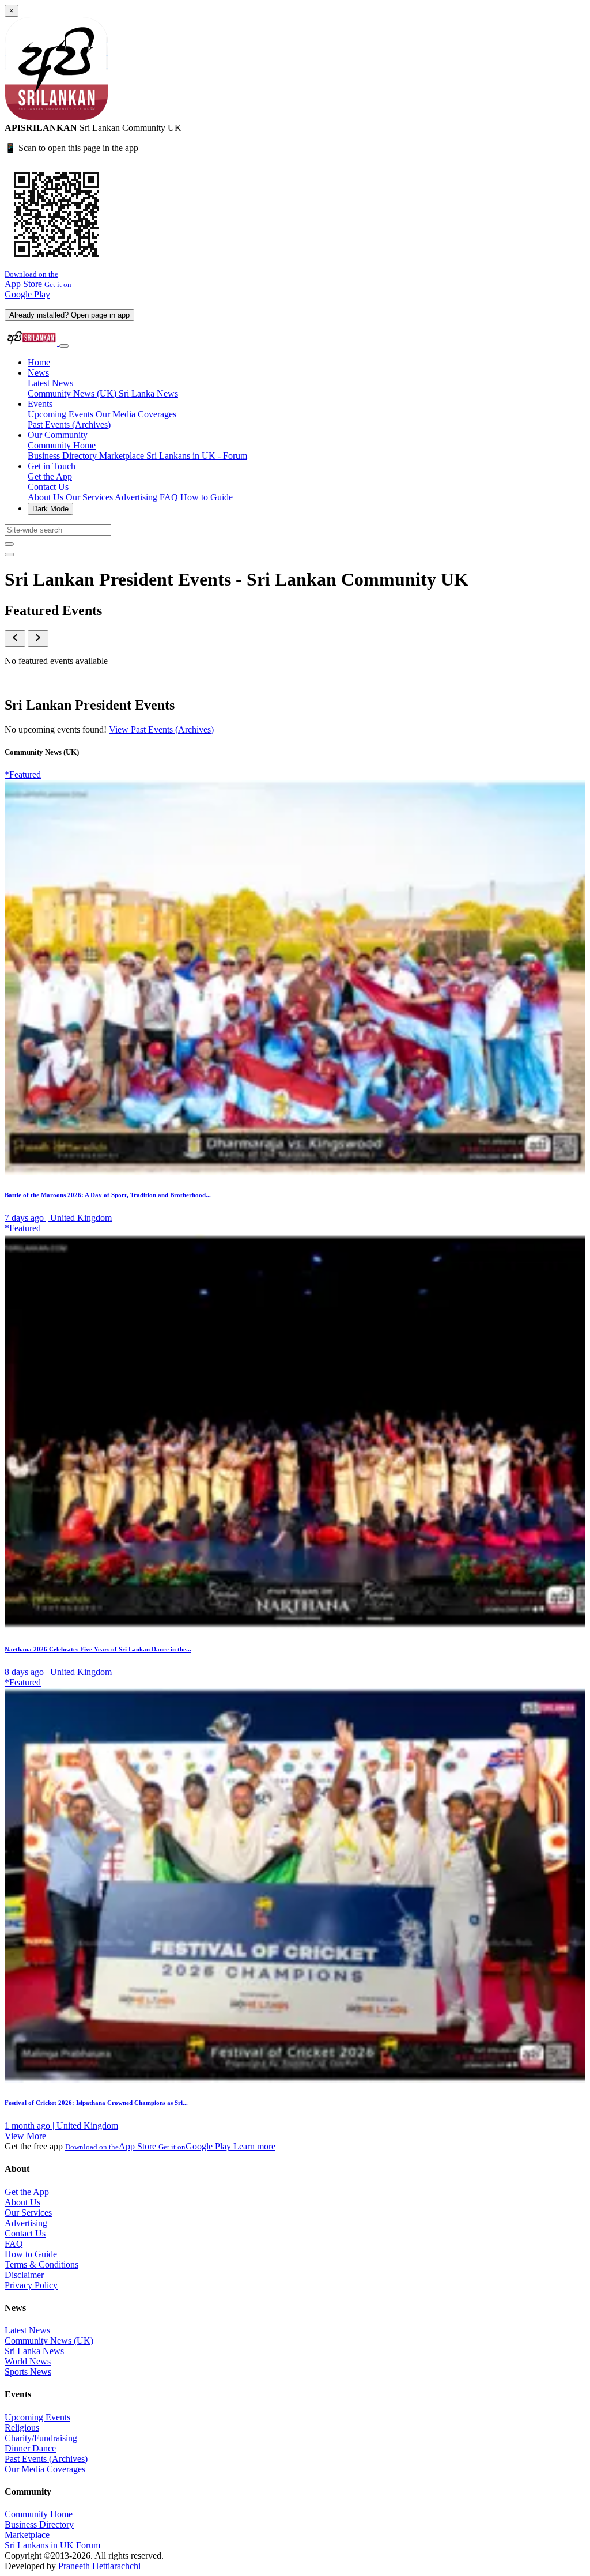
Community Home (62, 445)
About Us (47, 497)
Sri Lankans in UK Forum (52, 2545)
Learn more (254, 2146)
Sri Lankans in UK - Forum (197, 456)
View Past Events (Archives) (161, 729)
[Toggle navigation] (64, 346)
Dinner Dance (30, 2448)
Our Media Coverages (136, 414)
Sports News (28, 2372)
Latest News (50, 383)
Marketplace (123, 456)
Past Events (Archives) (69, 425)
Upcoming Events (62, 414)
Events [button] (40, 404)
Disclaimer (24, 2275)
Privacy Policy (31, 2285)
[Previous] (15, 638)
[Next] (38, 638)
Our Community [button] (58, 435)
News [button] (38, 373)
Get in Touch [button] (52, 466)
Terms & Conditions (41, 2264)
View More (25, 2136)
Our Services (90, 497)
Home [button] (39, 362)
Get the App (50, 476)
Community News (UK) (73, 393)
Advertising (137, 497)
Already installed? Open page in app (69, 315)
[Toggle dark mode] (9, 555)
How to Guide (207, 497)
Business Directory (63, 456)
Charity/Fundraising (41, 2438)
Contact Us (48, 487)
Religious (22, 2428)
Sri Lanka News (148, 393)
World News (28, 2361)
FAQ (170, 497)
